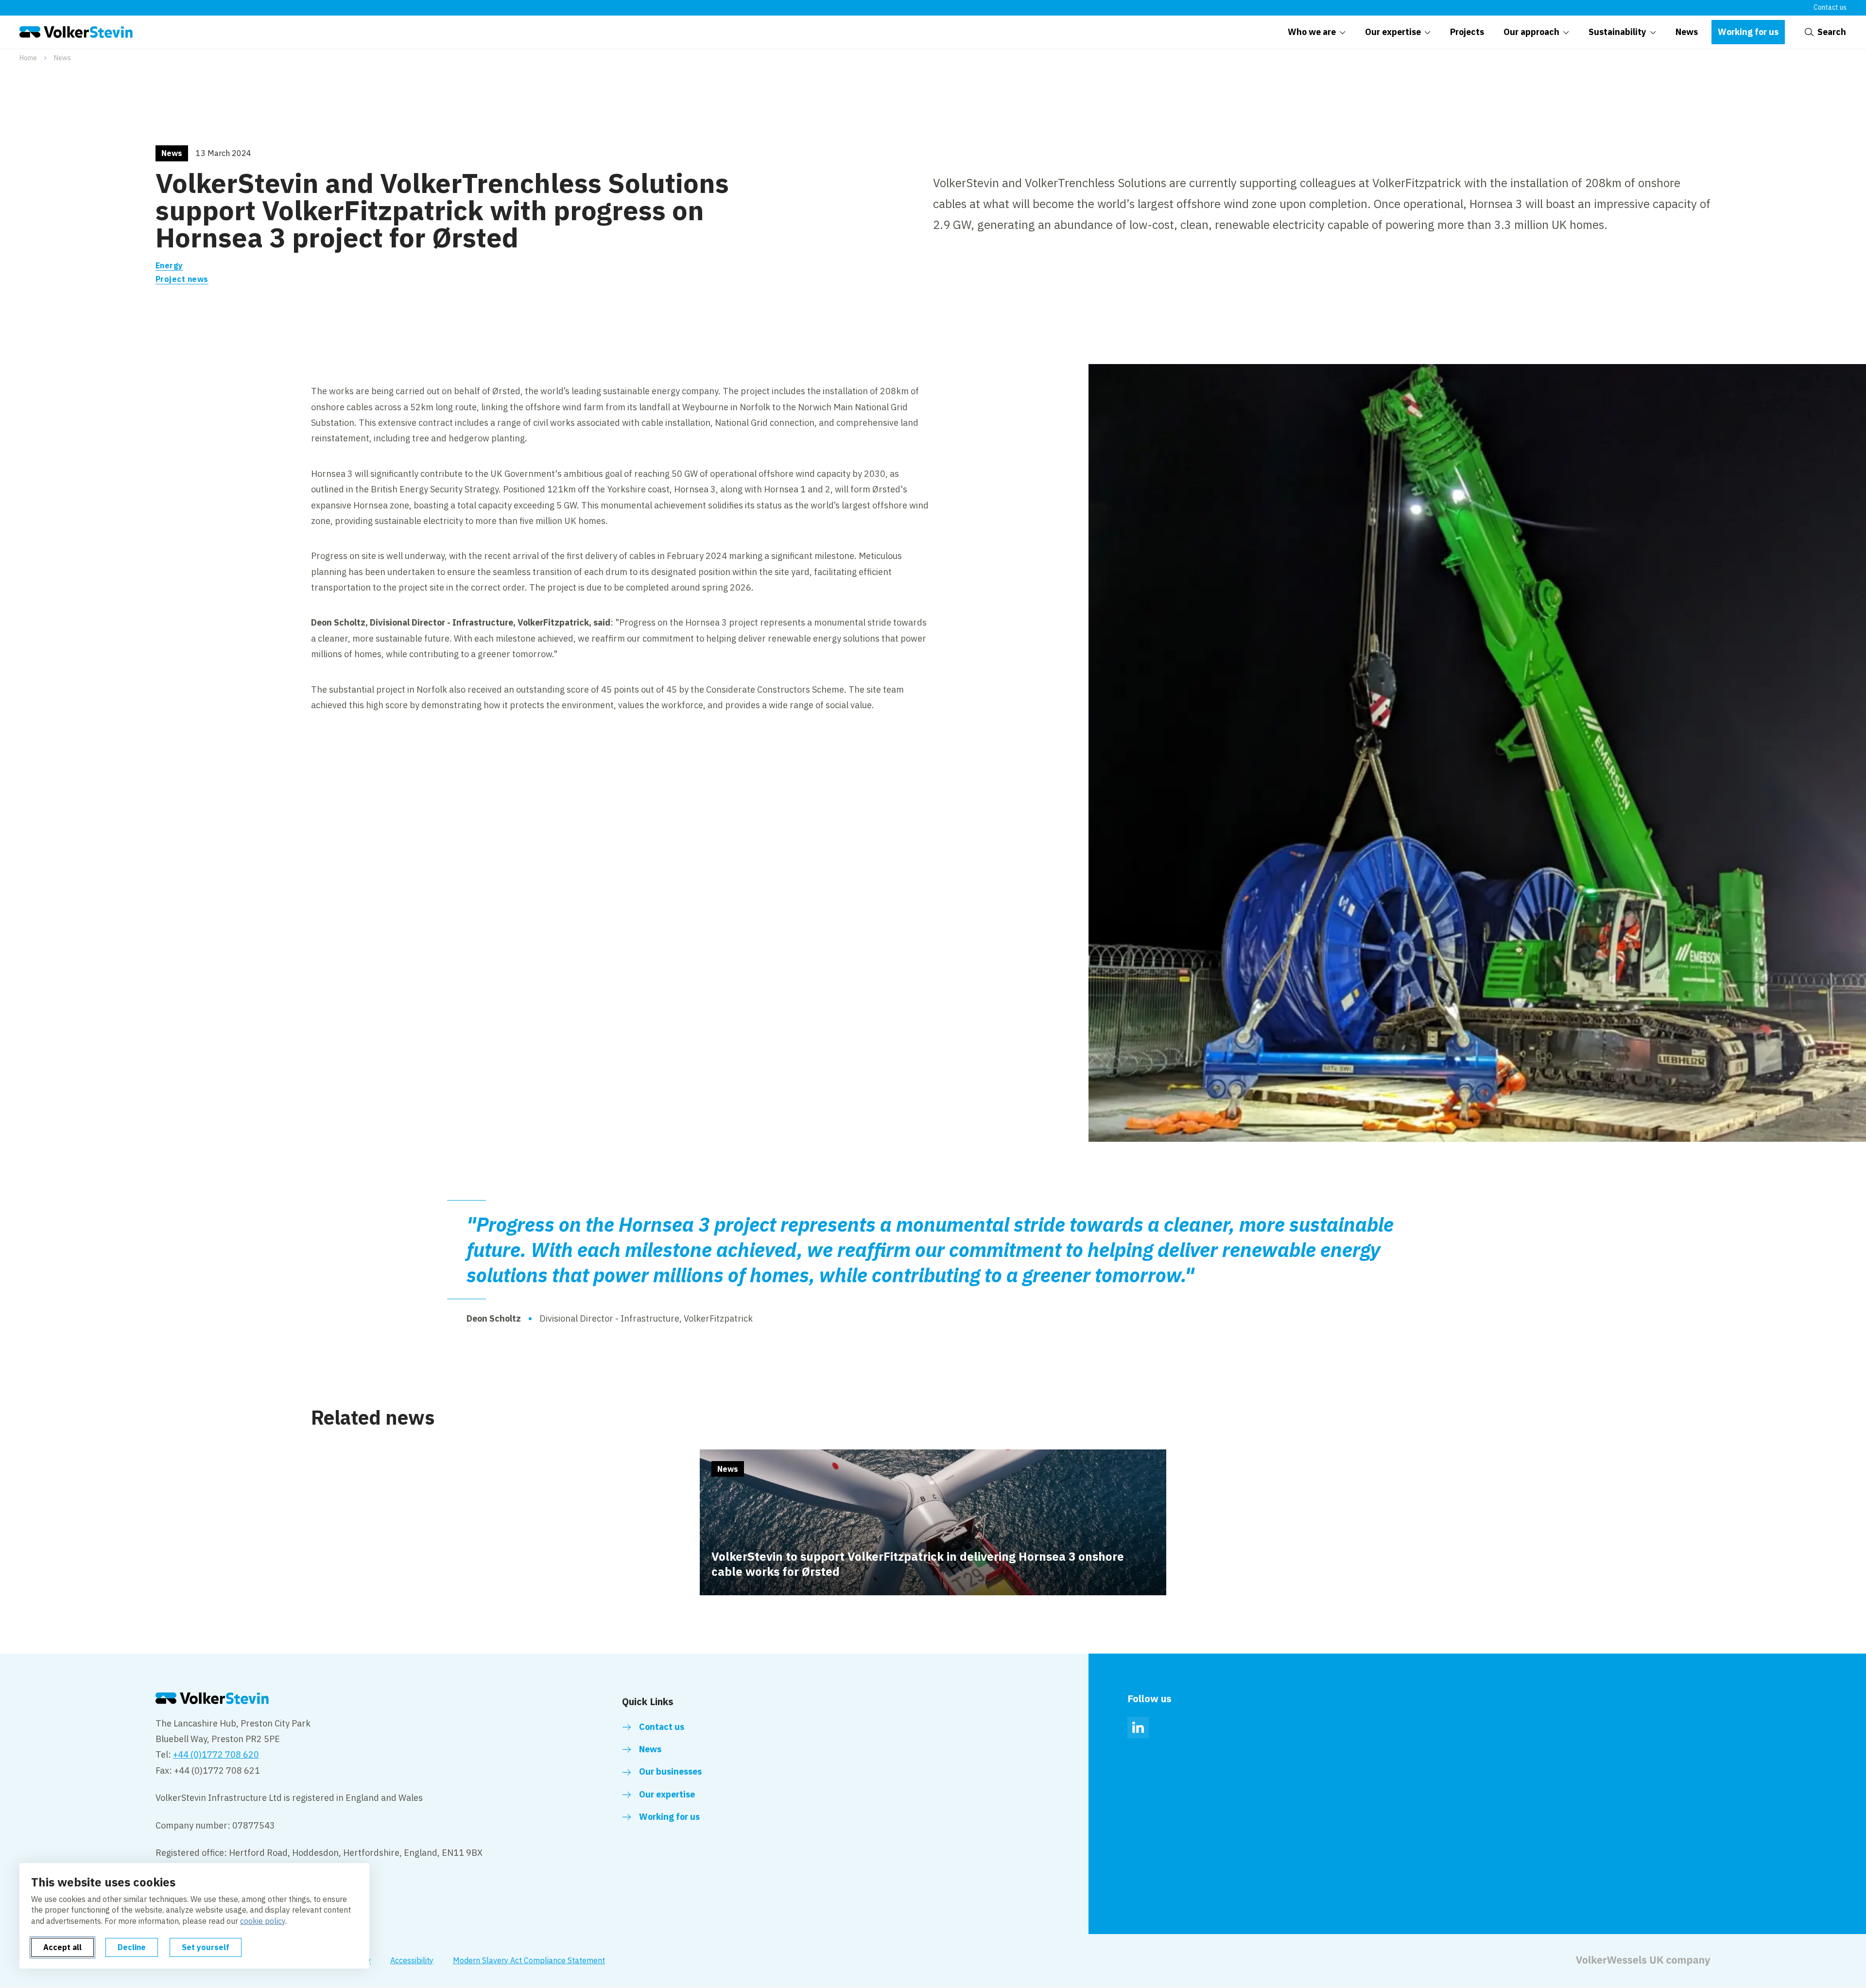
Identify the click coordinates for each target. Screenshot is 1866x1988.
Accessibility (412, 1960)
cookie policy (263, 1921)
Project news (182, 279)
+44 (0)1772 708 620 (216, 1754)
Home (28, 58)
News (62, 58)
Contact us (1830, 7)
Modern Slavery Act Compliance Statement (529, 1960)
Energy (169, 265)
